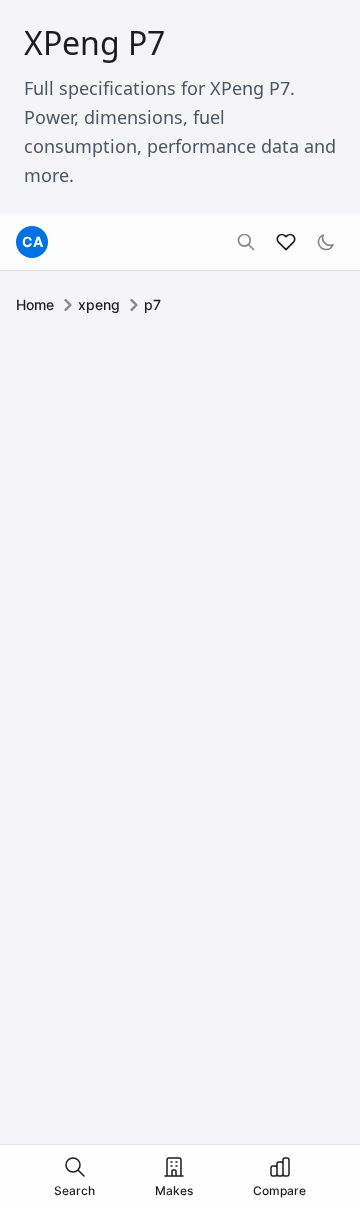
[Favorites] (286, 242)
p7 (152, 304)
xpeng (99, 304)
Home (35, 304)
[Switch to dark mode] (326, 242)
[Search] (246, 242)
